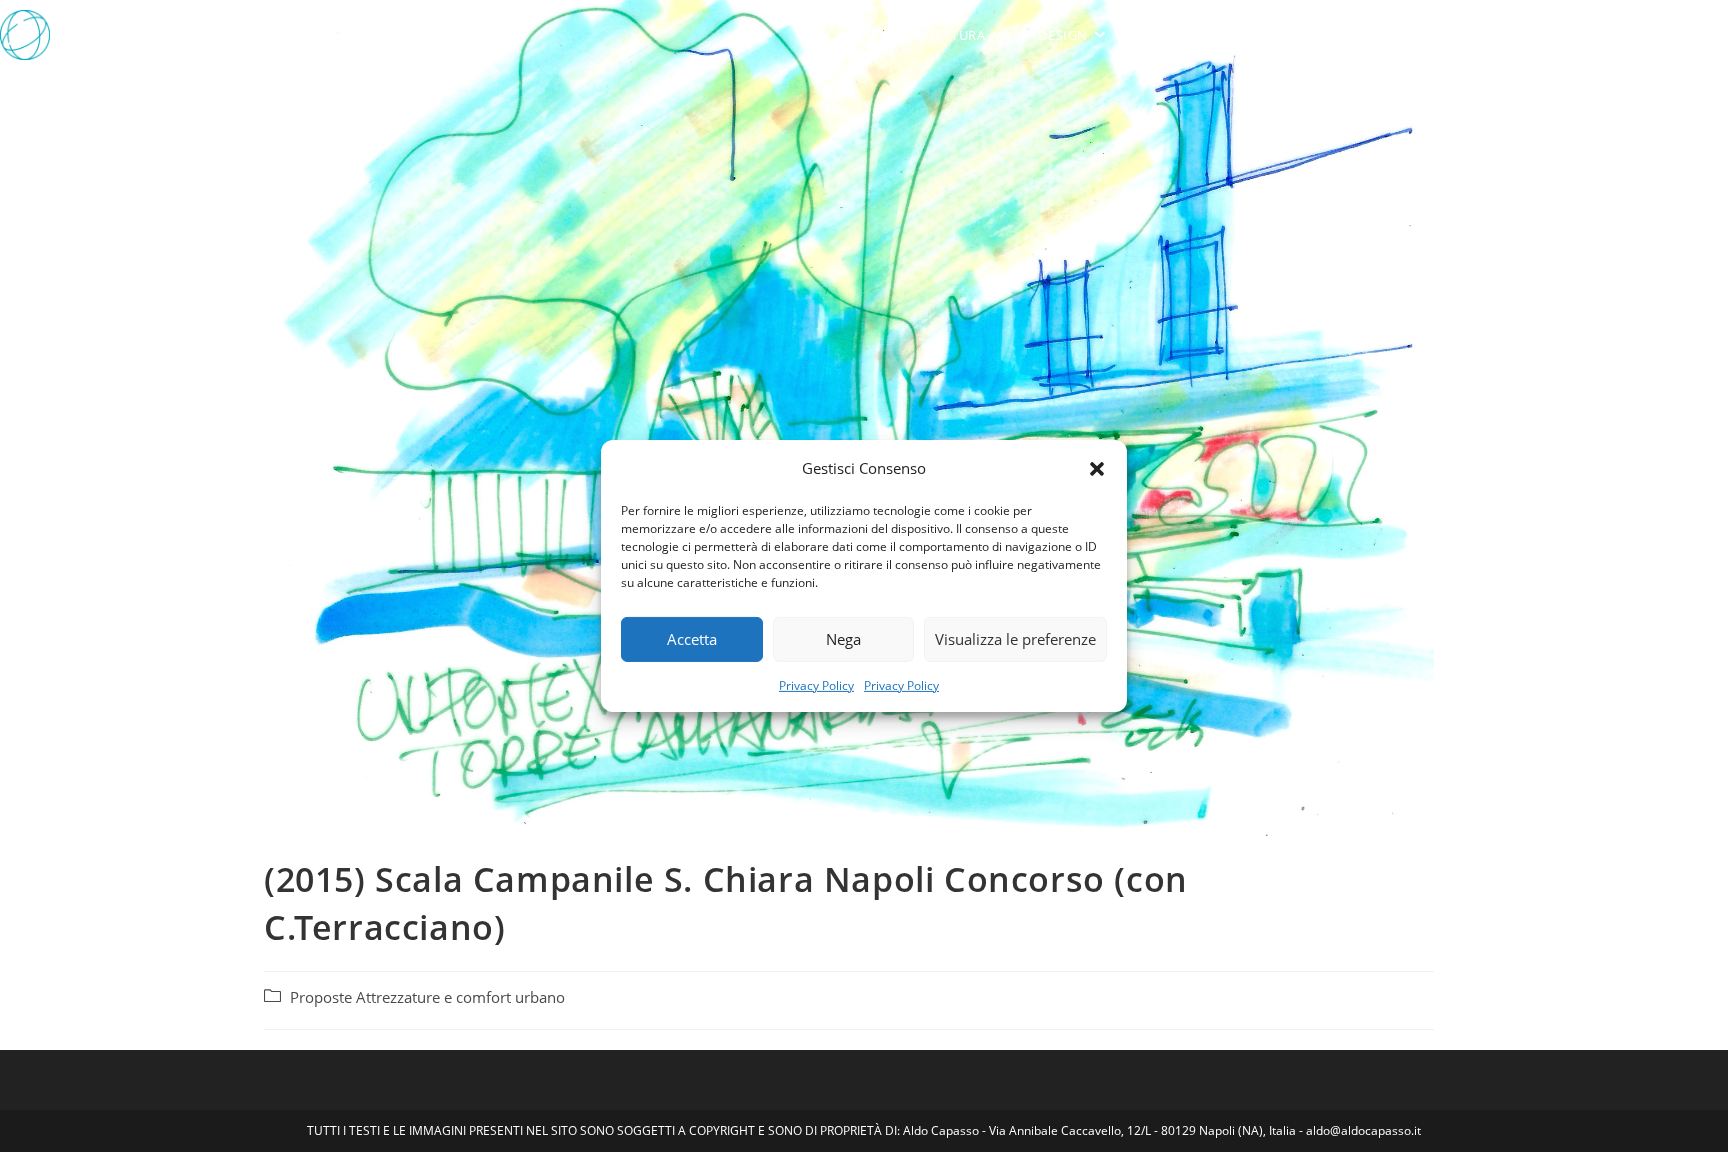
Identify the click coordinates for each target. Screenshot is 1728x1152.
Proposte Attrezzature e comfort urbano (427, 997)
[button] (1097, 468)
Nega (843, 639)
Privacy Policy (816, 685)
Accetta (692, 639)
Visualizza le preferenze (1015, 639)
